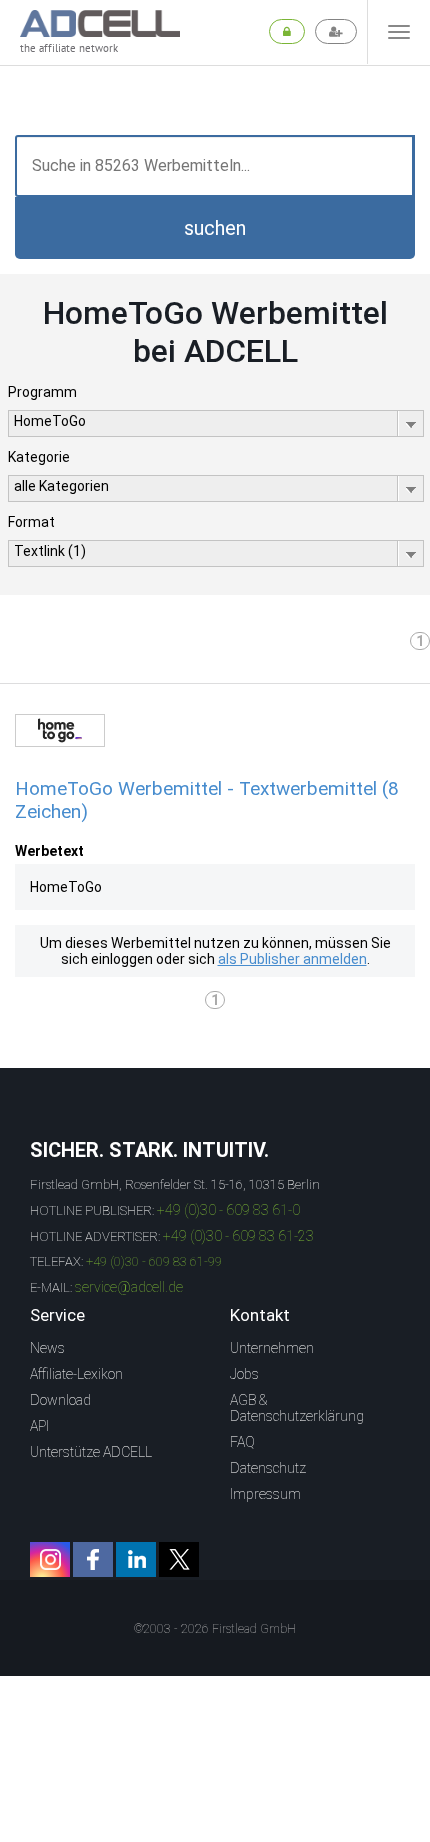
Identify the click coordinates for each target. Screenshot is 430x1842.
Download (60, 1400)
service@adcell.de (129, 1287)
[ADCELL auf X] (179, 1559)
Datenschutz (268, 1468)
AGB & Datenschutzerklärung (297, 1408)
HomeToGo (66, 887)
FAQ (242, 1442)
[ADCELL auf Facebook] (93, 1559)
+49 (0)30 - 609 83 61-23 (238, 1236)
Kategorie (39, 457)
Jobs (244, 1374)
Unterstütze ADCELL (91, 1452)
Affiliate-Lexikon (76, 1374)
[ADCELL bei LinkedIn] (136, 1559)
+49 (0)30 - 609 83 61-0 (228, 1210)
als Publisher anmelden (292, 959)
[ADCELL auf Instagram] (50, 1559)
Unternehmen (272, 1348)
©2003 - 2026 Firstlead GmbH (215, 1629)
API (39, 1426)
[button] (215, 228)
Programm (42, 392)
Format (31, 522)
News (47, 1348)
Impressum (265, 1494)
